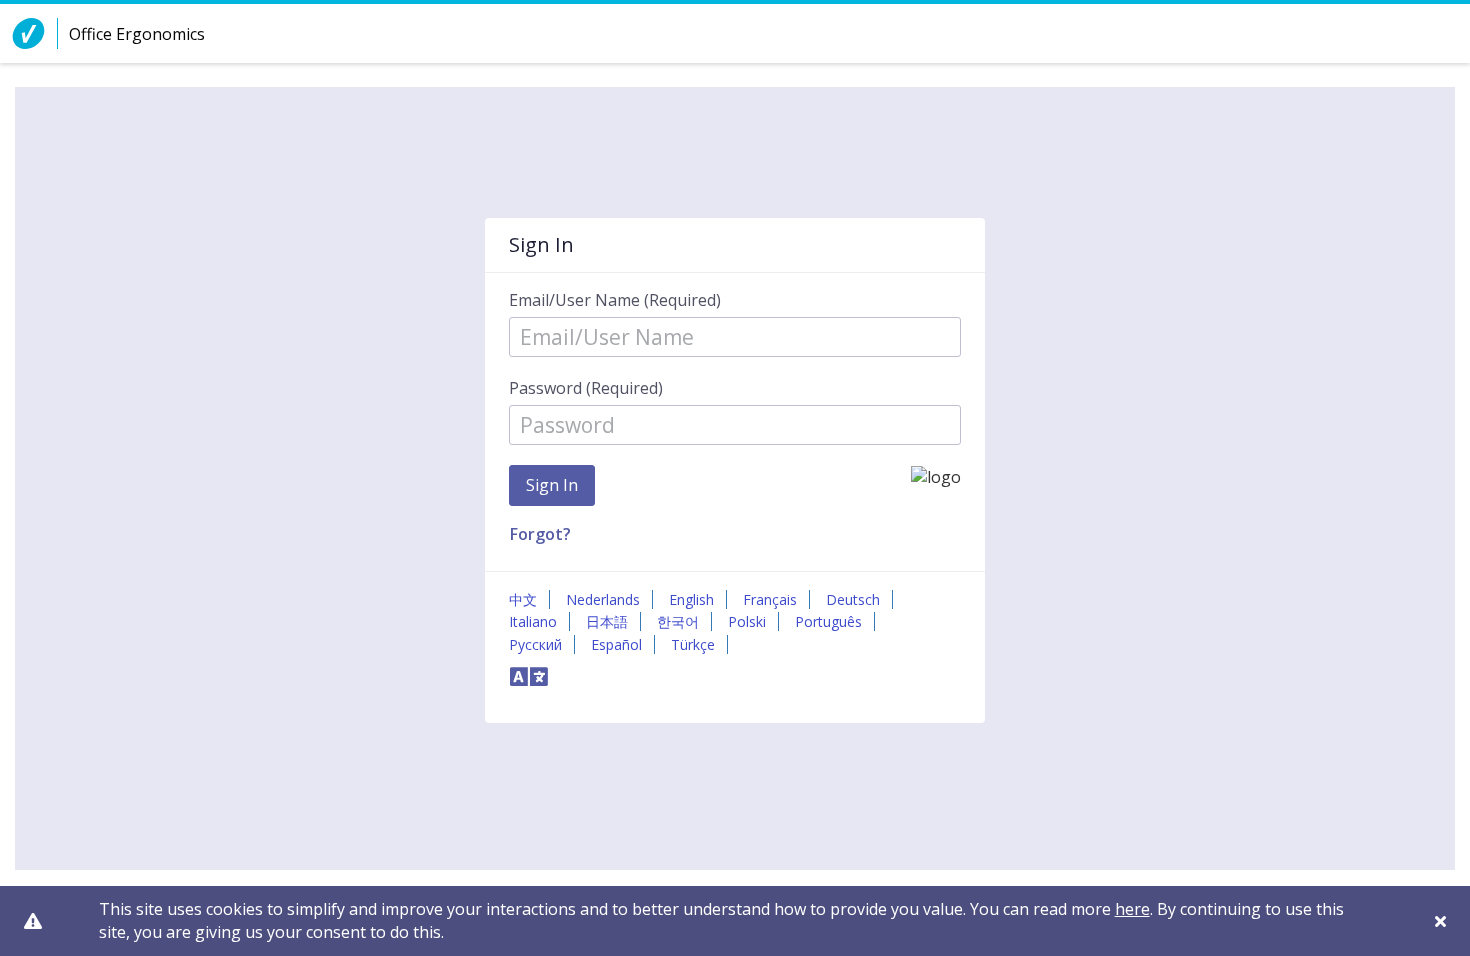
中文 (523, 599)
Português (828, 621)
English (691, 599)
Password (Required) (586, 388)
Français (770, 599)
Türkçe (693, 644)
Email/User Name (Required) (615, 300)
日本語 (607, 621)
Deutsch (853, 599)
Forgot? (540, 534)
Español (616, 644)
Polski (747, 621)
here (1132, 909)
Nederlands (603, 599)
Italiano (533, 621)
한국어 (678, 621)
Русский (535, 644)
